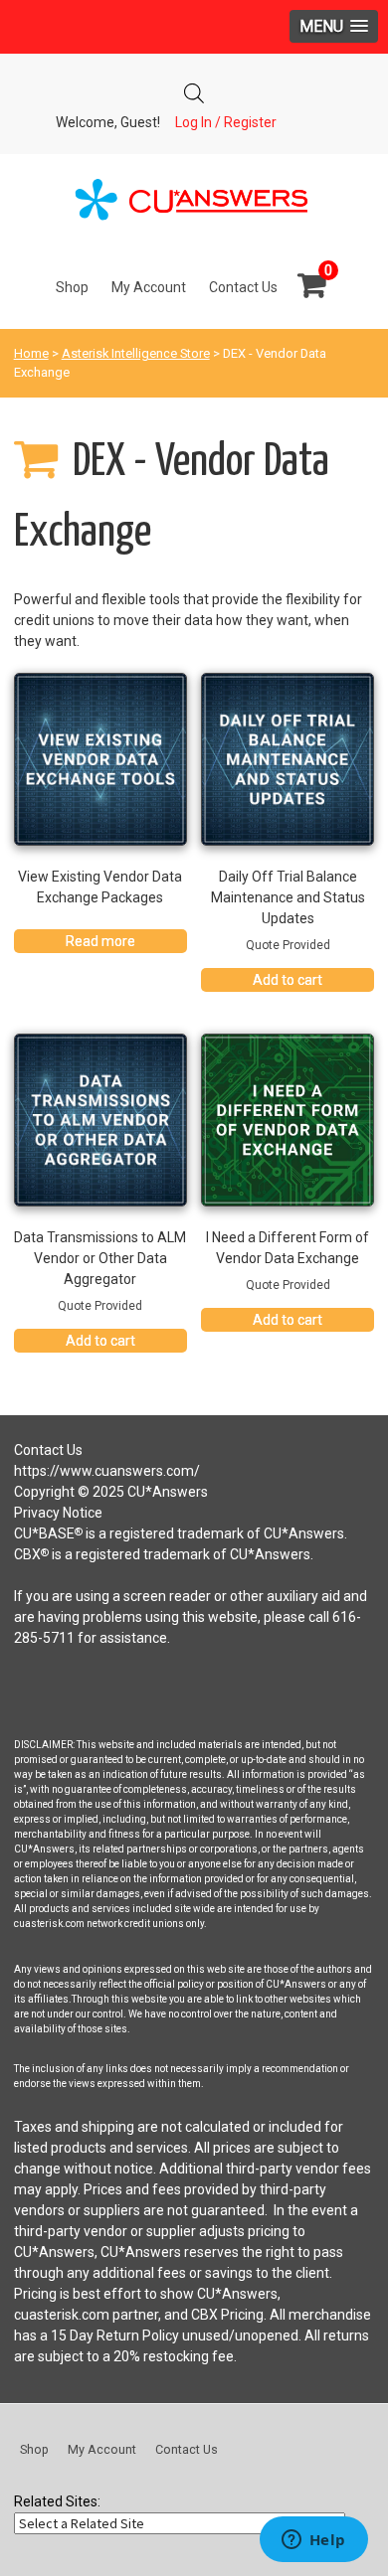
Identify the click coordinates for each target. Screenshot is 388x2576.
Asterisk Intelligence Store (136, 353)
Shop (72, 287)
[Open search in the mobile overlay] (194, 88)
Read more (100, 941)
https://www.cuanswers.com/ (107, 1471)
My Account (149, 287)
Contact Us (243, 287)
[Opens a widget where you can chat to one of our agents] (313, 2541)
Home (31, 353)
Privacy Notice (58, 1513)
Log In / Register (226, 122)
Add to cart (288, 980)
